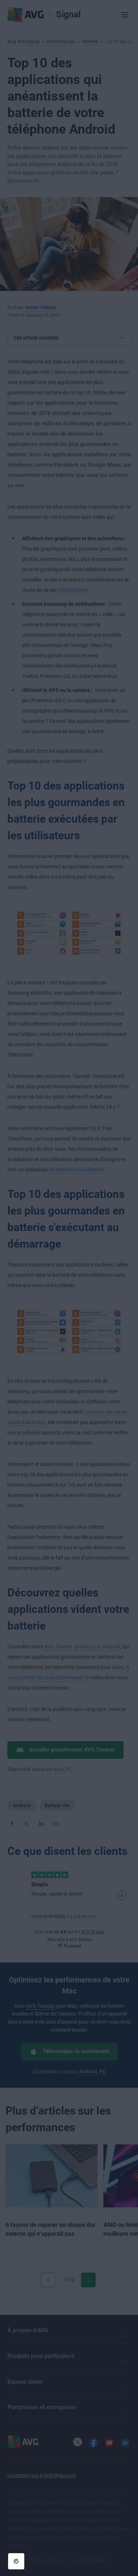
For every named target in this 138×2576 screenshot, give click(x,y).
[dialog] (69, 1288)
